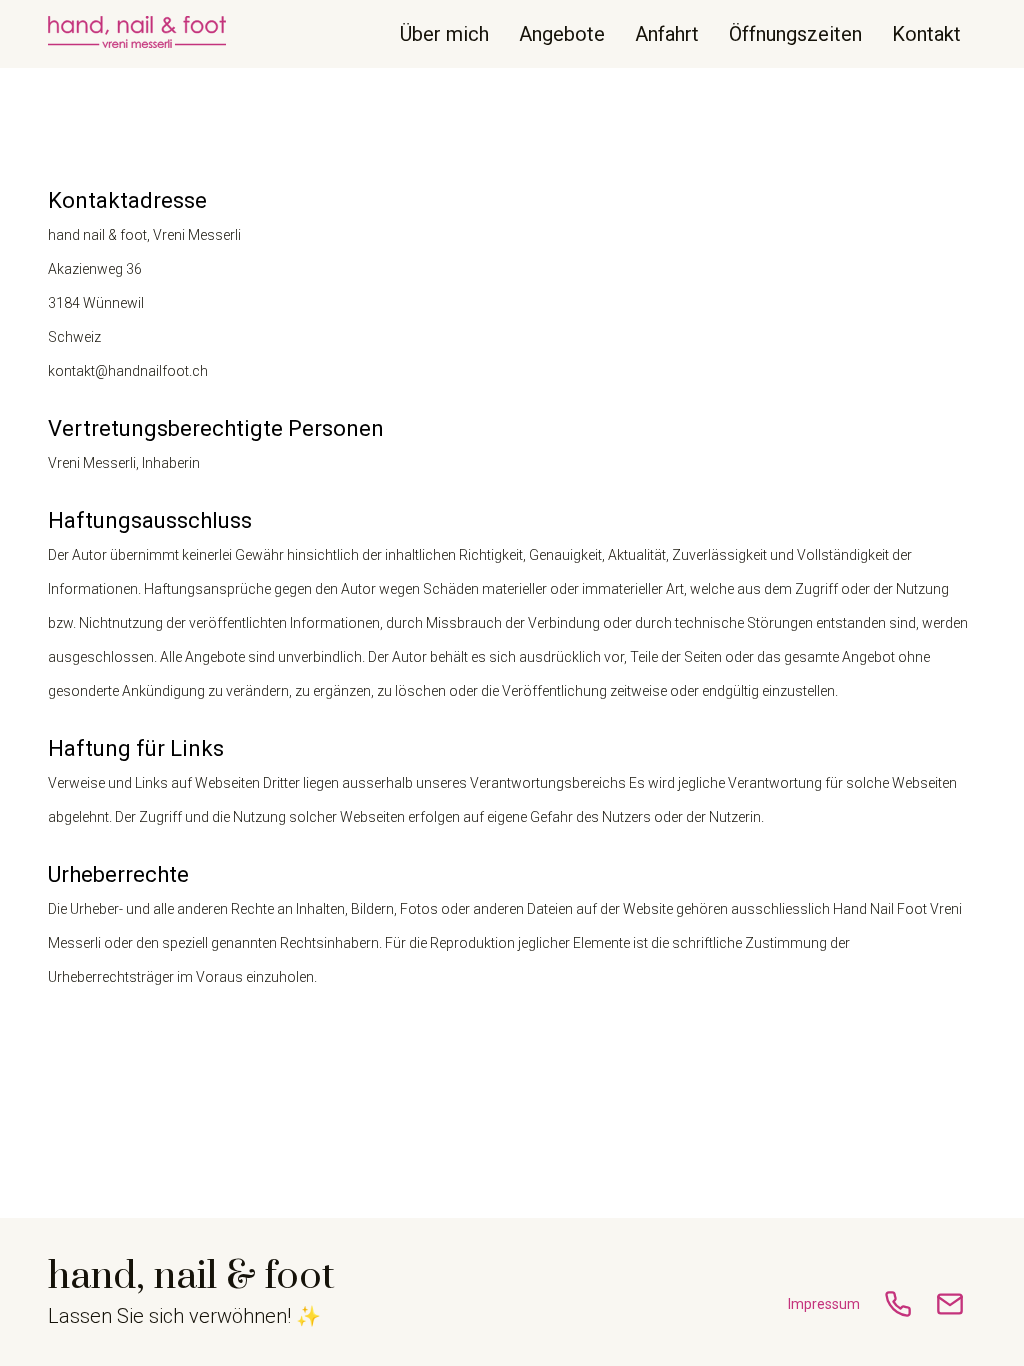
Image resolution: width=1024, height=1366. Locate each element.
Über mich (444, 34)
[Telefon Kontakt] (898, 1304)
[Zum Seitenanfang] (137, 34)
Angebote (562, 34)
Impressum (824, 1304)
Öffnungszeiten (795, 34)
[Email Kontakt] (950, 1304)
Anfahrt (667, 34)
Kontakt (926, 34)
